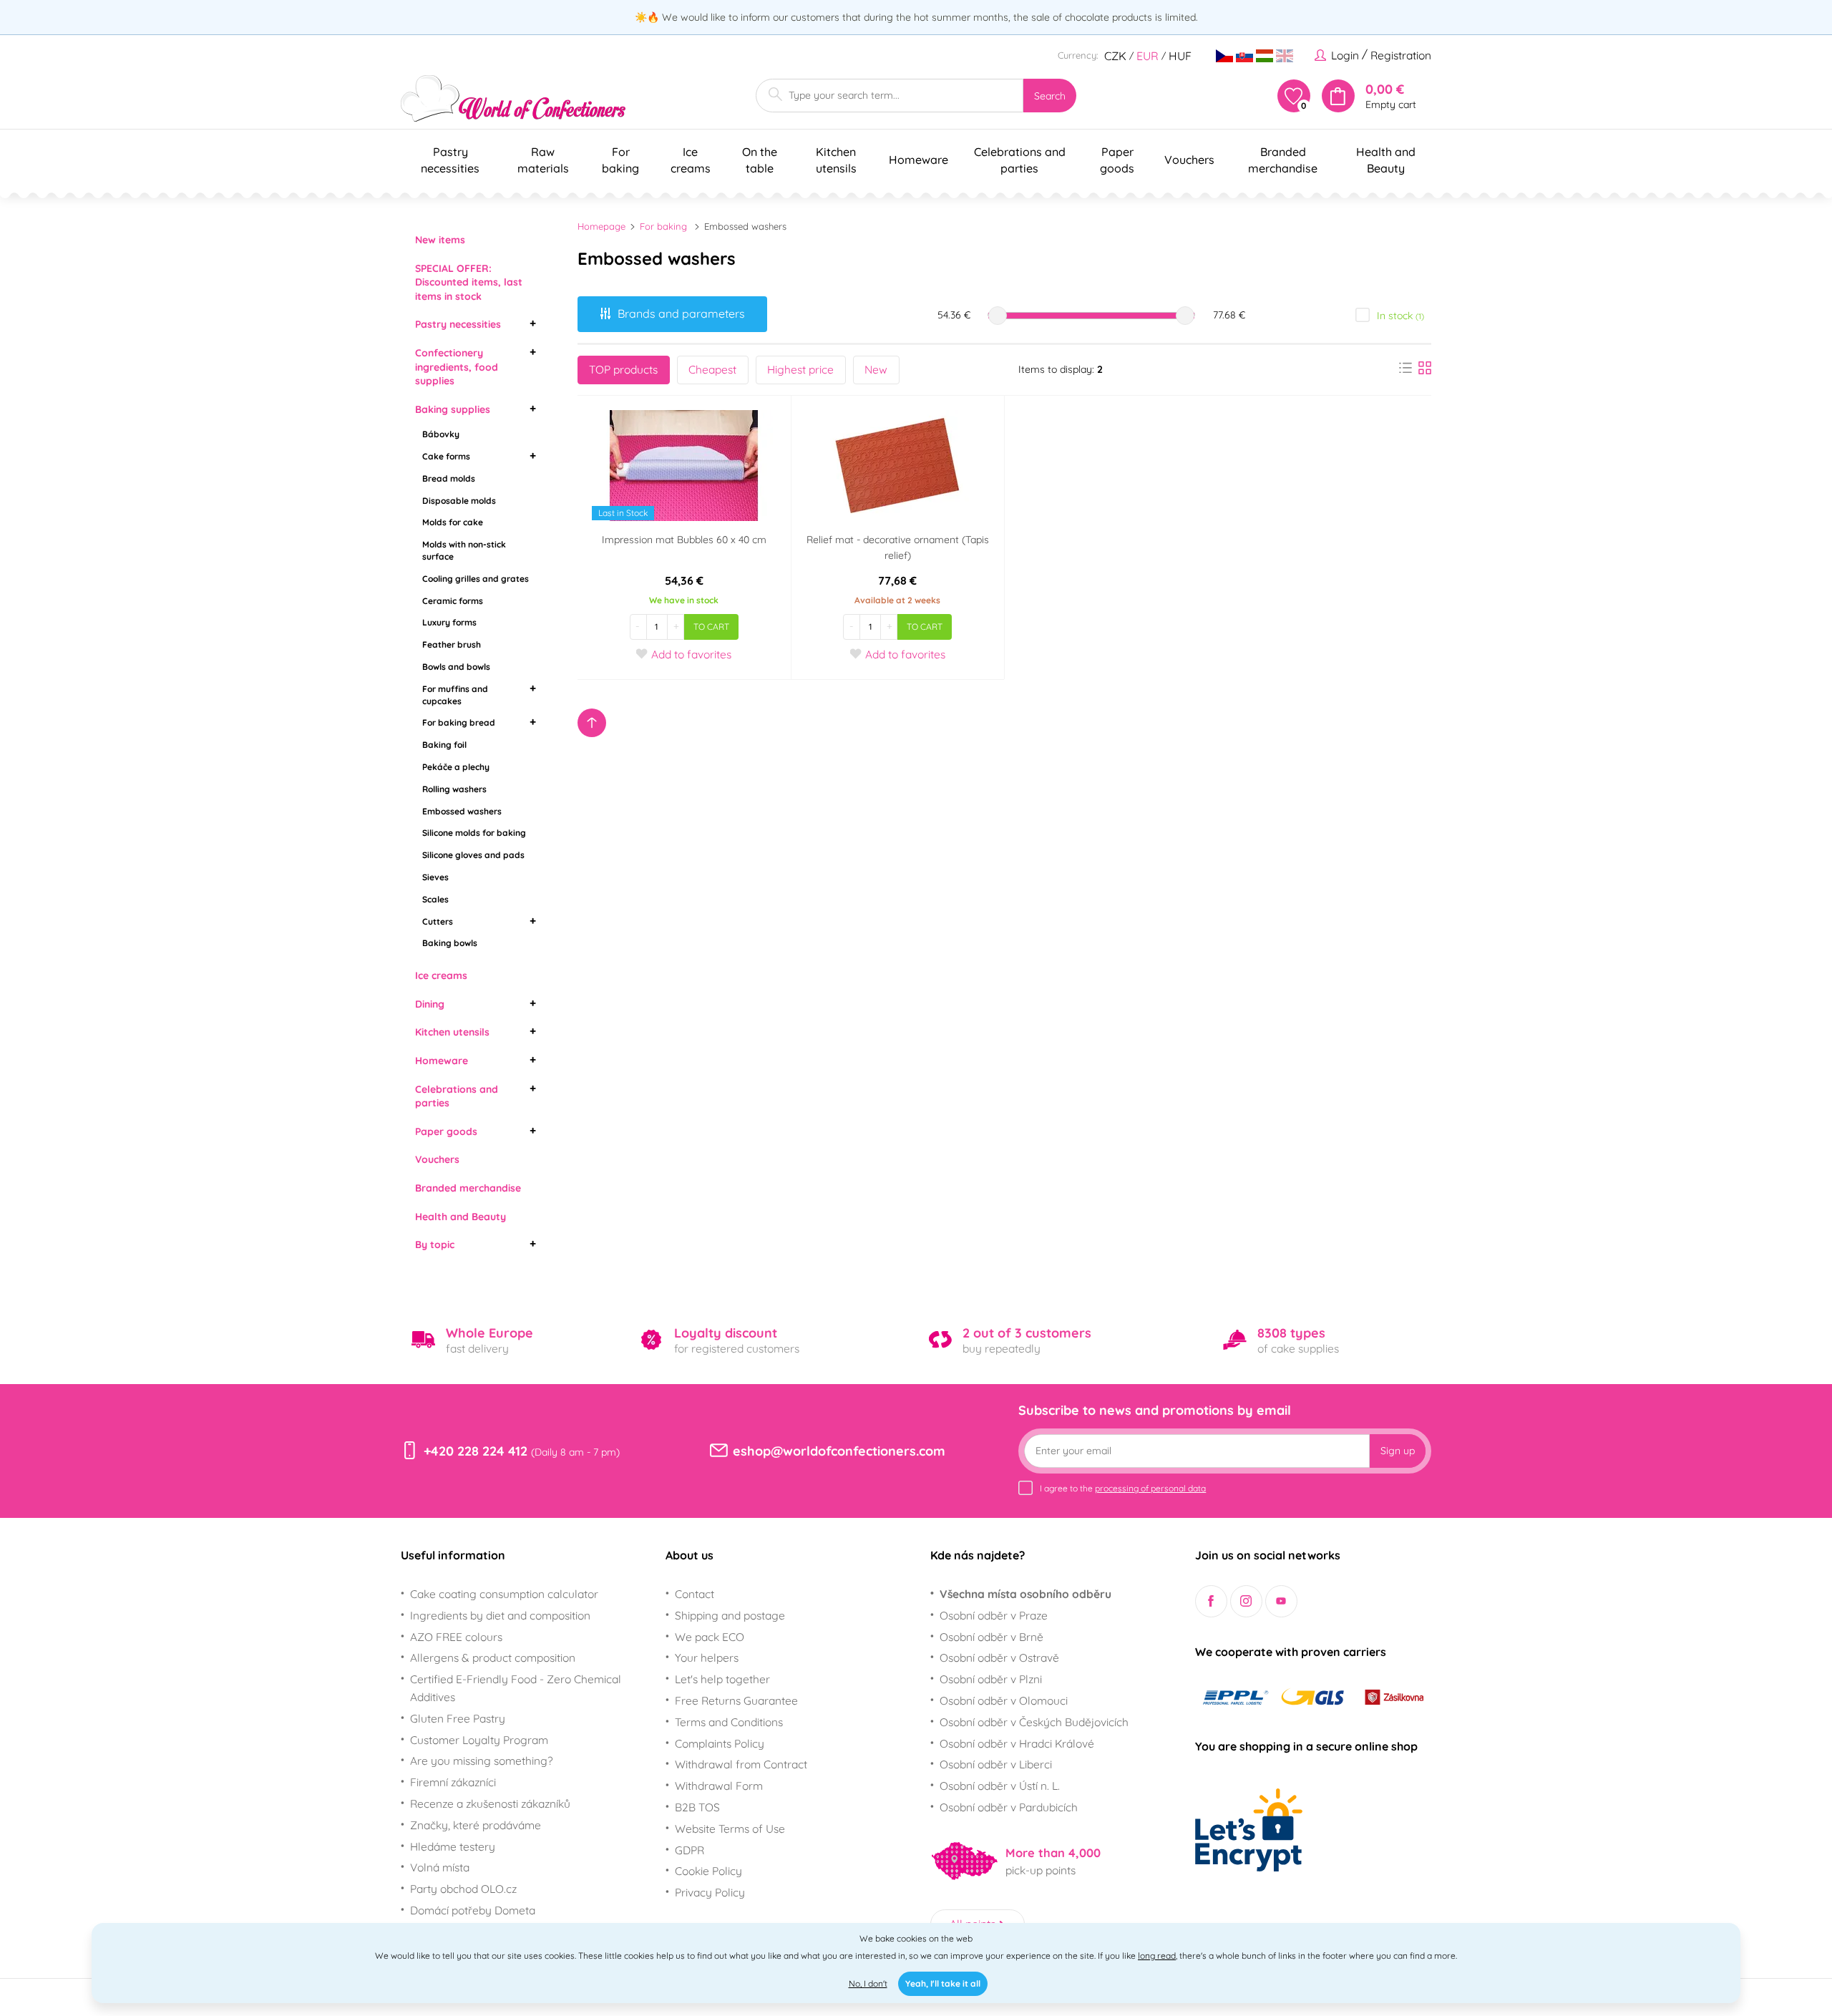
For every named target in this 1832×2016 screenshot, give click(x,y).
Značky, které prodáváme (476, 1825)
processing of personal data (1150, 1488)
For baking (663, 226)
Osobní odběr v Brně (991, 1637)
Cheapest (712, 369)
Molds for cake (453, 522)
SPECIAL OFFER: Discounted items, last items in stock (469, 282)
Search (1050, 96)
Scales (435, 899)
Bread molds (449, 478)
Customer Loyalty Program (479, 1740)
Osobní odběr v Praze (994, 1615)
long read (1157, 1956)
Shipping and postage (730, 1615)
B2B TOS (697, 1807)
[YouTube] (1281, 1601)
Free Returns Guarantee (736, 1700)
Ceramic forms (453, 601)
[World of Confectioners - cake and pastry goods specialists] (513, 98)
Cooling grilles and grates (476, 579)
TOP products (623, 369)
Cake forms (446, 456)
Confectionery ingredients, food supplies (457, 367)
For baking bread (459, 722)
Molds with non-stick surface (464, 550)
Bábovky (441, 434)
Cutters (438, 921)
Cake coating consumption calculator (504, 1594)
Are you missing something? (482, 1761)
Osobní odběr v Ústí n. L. (1000, 1786)
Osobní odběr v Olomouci (1004, 1700)
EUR (1148, 56)
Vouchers (437, 1159)
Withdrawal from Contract (741, 1764)
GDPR (690, 1850)
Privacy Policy (710, 1892)
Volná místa (440, 1867)
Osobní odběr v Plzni (991, 1679)
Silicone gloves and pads (473, 855)
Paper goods (446, 1131)
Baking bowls (450, 943)
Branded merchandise (468, 1188)
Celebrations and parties (457, 1096)
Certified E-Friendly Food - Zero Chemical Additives (516, 1688)
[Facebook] (1211, 1601)
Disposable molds (459, 501)
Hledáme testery (453, 1846)
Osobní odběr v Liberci (996, 1764)
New (876, 369)
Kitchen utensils (452, 1032)
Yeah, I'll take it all (943, 1983)
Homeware (442, 1061)
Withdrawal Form (719, 1786)
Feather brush (452, 644)
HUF (1180, 56)
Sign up (1398, 1451)
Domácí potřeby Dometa (473, 1910)
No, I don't (868, 1983)
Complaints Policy (720, 1743)
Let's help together (722, 1679)
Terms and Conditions (729, 1722)
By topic (435, 1245)
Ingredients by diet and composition (500, 1615)
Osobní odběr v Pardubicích (1009, 1807)
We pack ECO (710, 1637)
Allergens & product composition (493, 1657)
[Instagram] (1246, 1601)
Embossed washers (462, 811)
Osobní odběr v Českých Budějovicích (1034, 1722)
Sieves (435, 877)
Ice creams (441, 975)
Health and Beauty (461, 1217)
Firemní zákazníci (453, 1782)
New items (440, 240)
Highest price (800, 369)
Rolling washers (454, 789)
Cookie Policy (708, 1871)
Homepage (601, 226)
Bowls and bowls (456, 667)
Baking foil (444, 745)
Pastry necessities (458, 324)
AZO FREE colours (456, 1637)
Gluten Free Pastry (458, 1718)
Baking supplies (453, 409)
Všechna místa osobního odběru (1025, 1594)
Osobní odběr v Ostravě (999, 1657)
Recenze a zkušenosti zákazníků (490, 1803)
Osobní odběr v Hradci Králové (1017, 1743)
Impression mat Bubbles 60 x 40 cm (684, 540)
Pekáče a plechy (456, 767)
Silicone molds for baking (474, 833)
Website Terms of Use (730, 1828)
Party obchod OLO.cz (463, 1889)
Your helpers (707, 1657)
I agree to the (1123, 1488)
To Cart (711, 627)
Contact (695, 1594)
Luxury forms (449, 622)
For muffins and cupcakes (455, 695)
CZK (1115, 56)
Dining (430, 1004)
